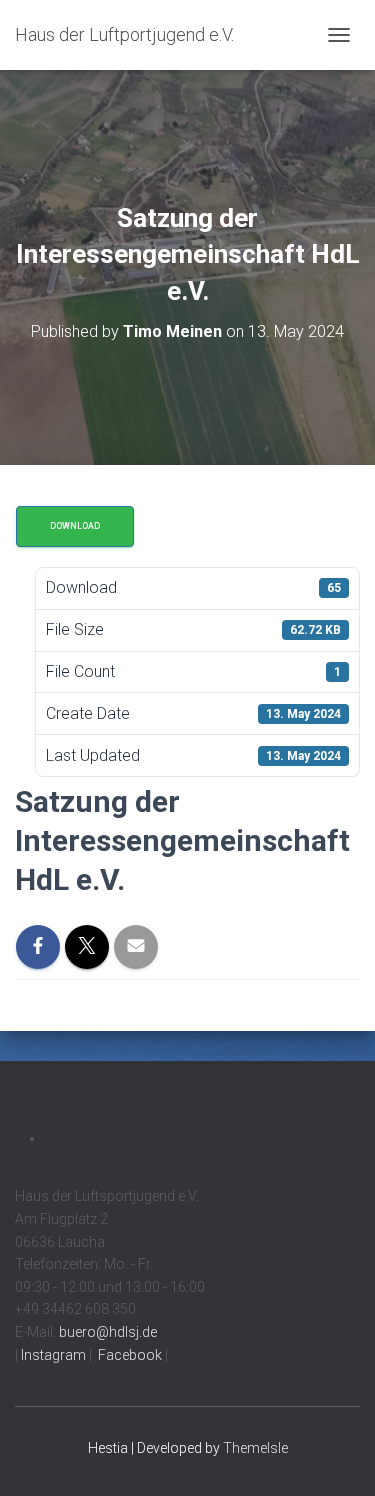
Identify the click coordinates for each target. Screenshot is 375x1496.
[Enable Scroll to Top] (335, 1456)
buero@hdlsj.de (108, 1332)
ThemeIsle (255, 1448)
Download (75, 526)
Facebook (128, 1355)
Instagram (52, 1355)
